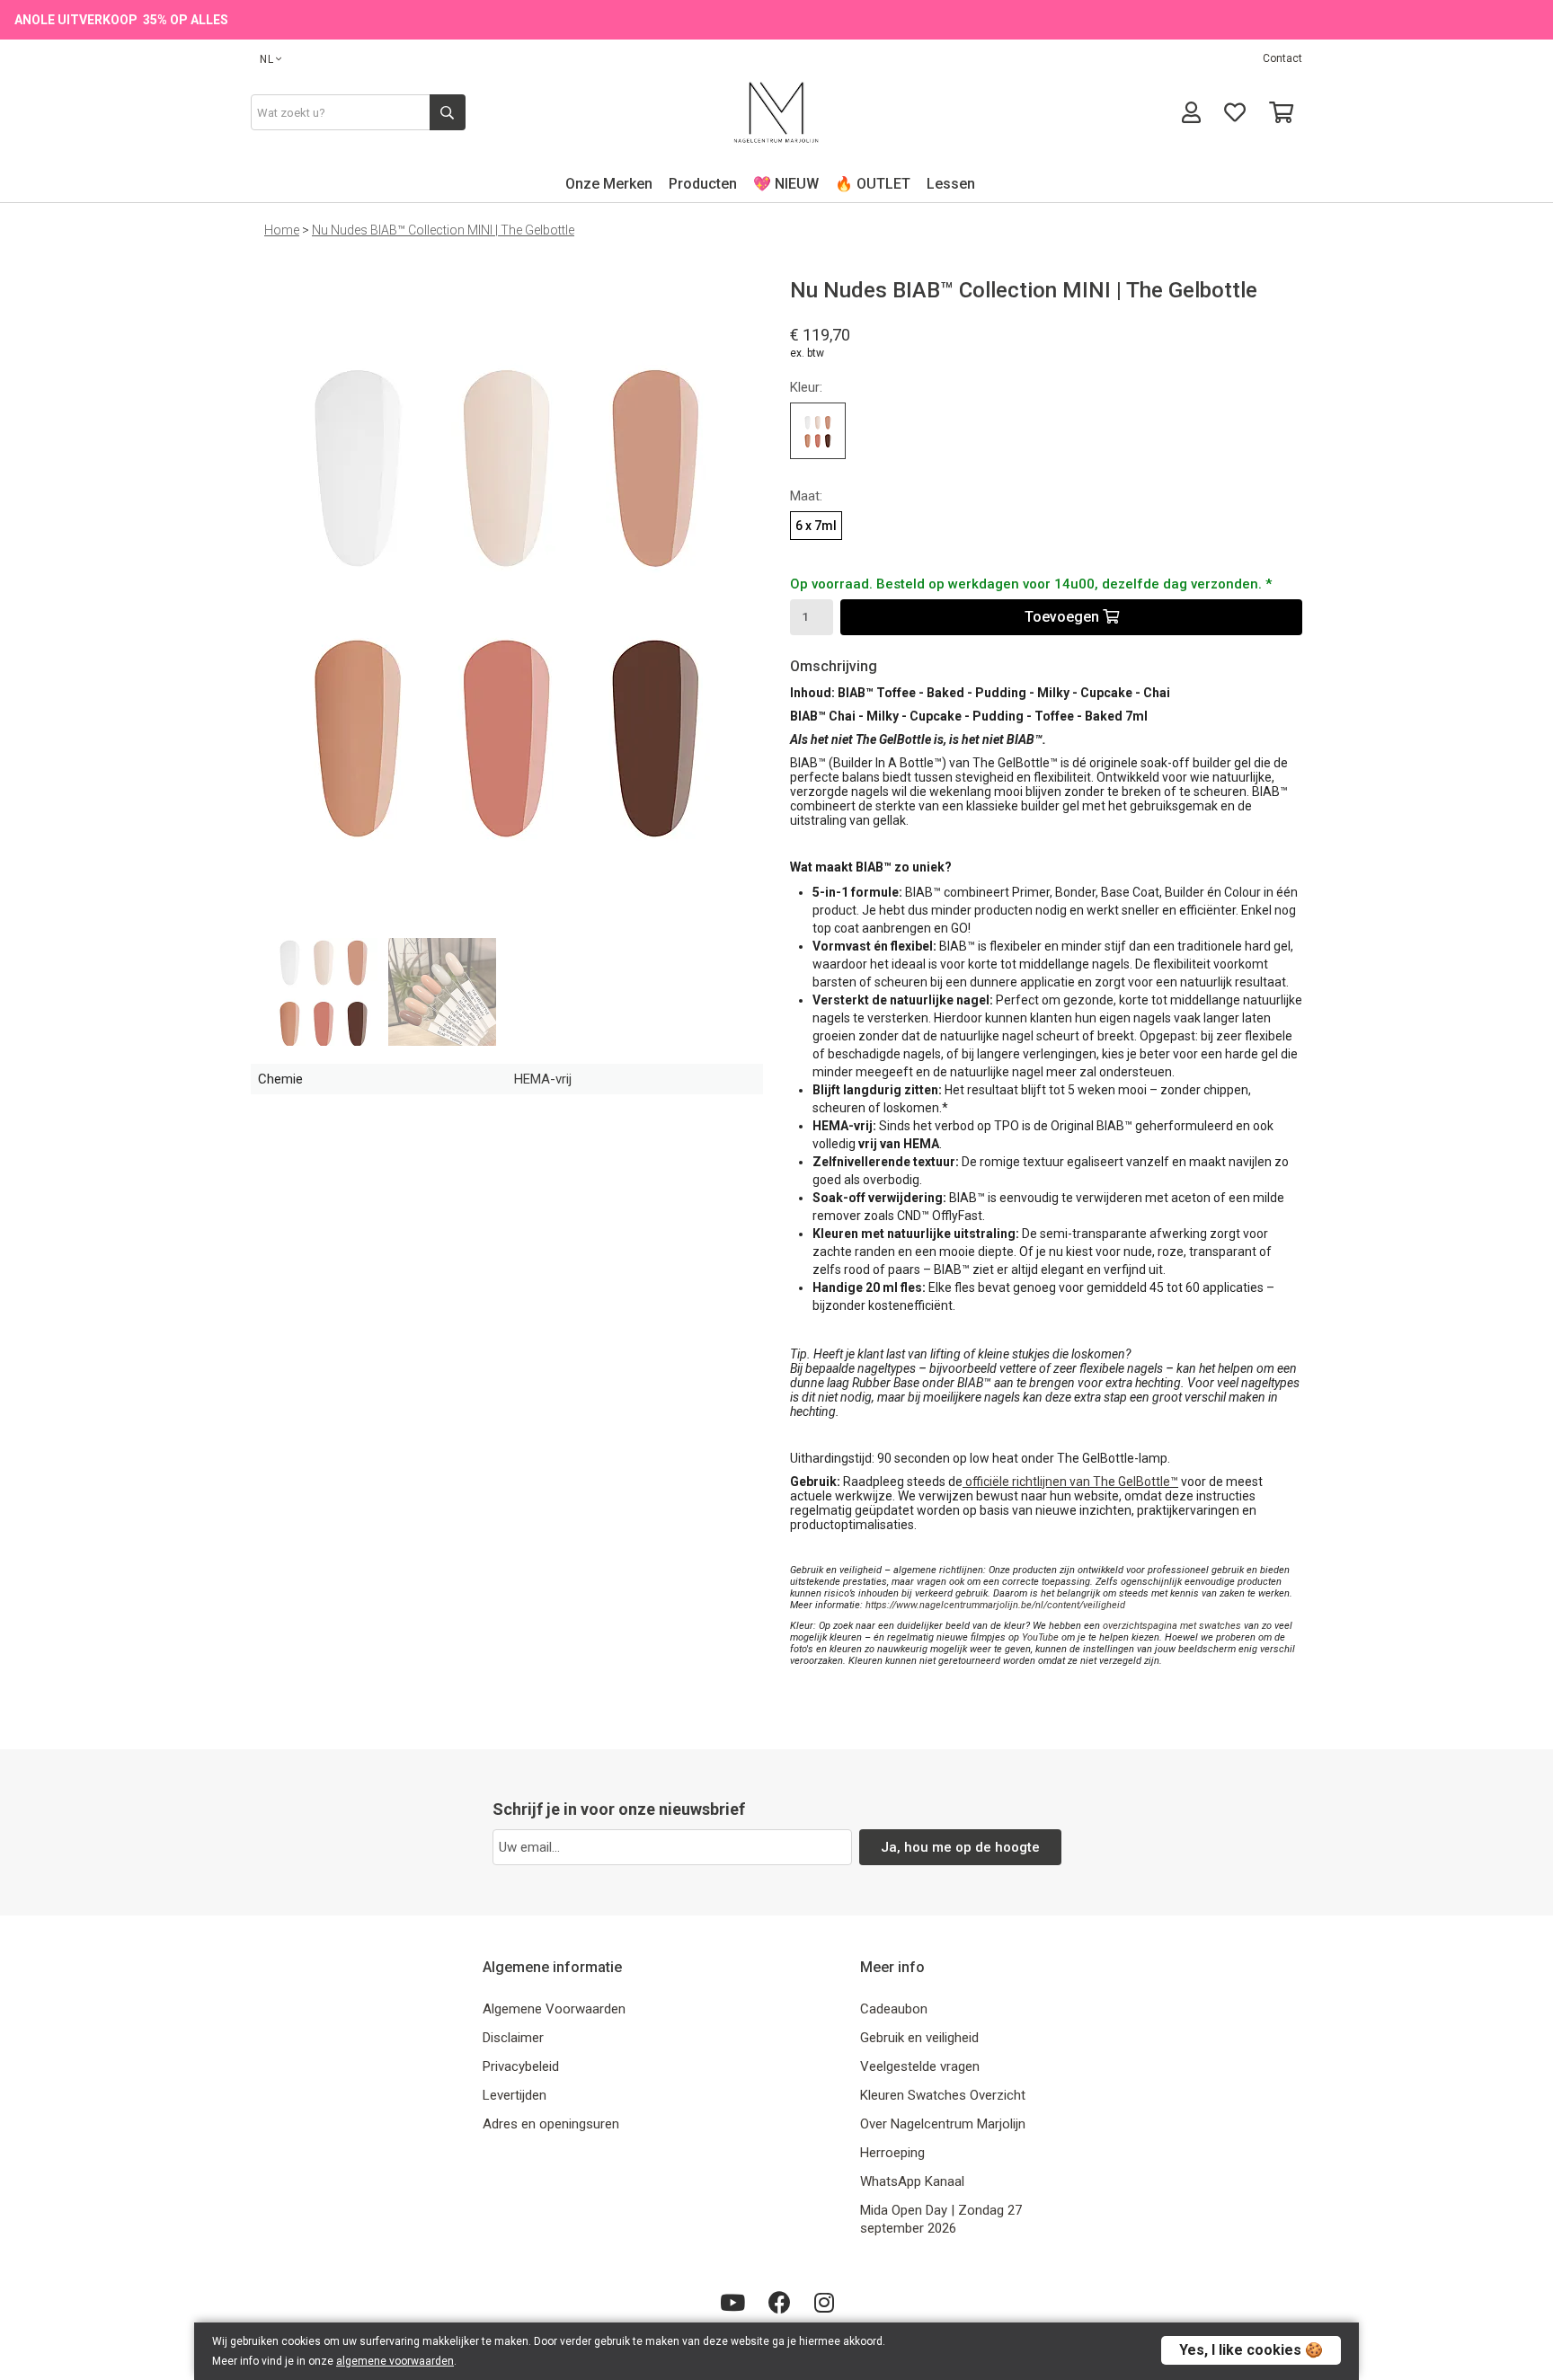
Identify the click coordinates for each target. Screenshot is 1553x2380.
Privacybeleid (521, 2066)
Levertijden (515, 2095)
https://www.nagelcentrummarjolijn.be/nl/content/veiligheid (995, 1605)
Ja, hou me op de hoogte (960, 1847)
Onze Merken (609, 184)
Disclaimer (513, 2038)
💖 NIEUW (786, 184)
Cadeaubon (894, 2009)
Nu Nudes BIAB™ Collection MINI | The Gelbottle (443, 230)
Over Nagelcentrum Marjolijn (943, 2124)
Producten (703, 184)
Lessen (951, 184)
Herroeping (892, 2153)
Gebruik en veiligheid (919, 2038)
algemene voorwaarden (395, 2361)
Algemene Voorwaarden (554, 2009)
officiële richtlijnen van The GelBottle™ (1072, 1482)
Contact (1282, 58)
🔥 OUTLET (873, 184)
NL (267, 59)
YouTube (1040, 1637)
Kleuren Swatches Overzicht (943, 2095)
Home (282, 230)
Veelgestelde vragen (920, 2066)
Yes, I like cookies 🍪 (1251, 2350)
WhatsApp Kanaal (912, 2181)
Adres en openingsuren (551, 2124)
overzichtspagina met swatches (1172, 1626)
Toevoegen (1064, 617)
